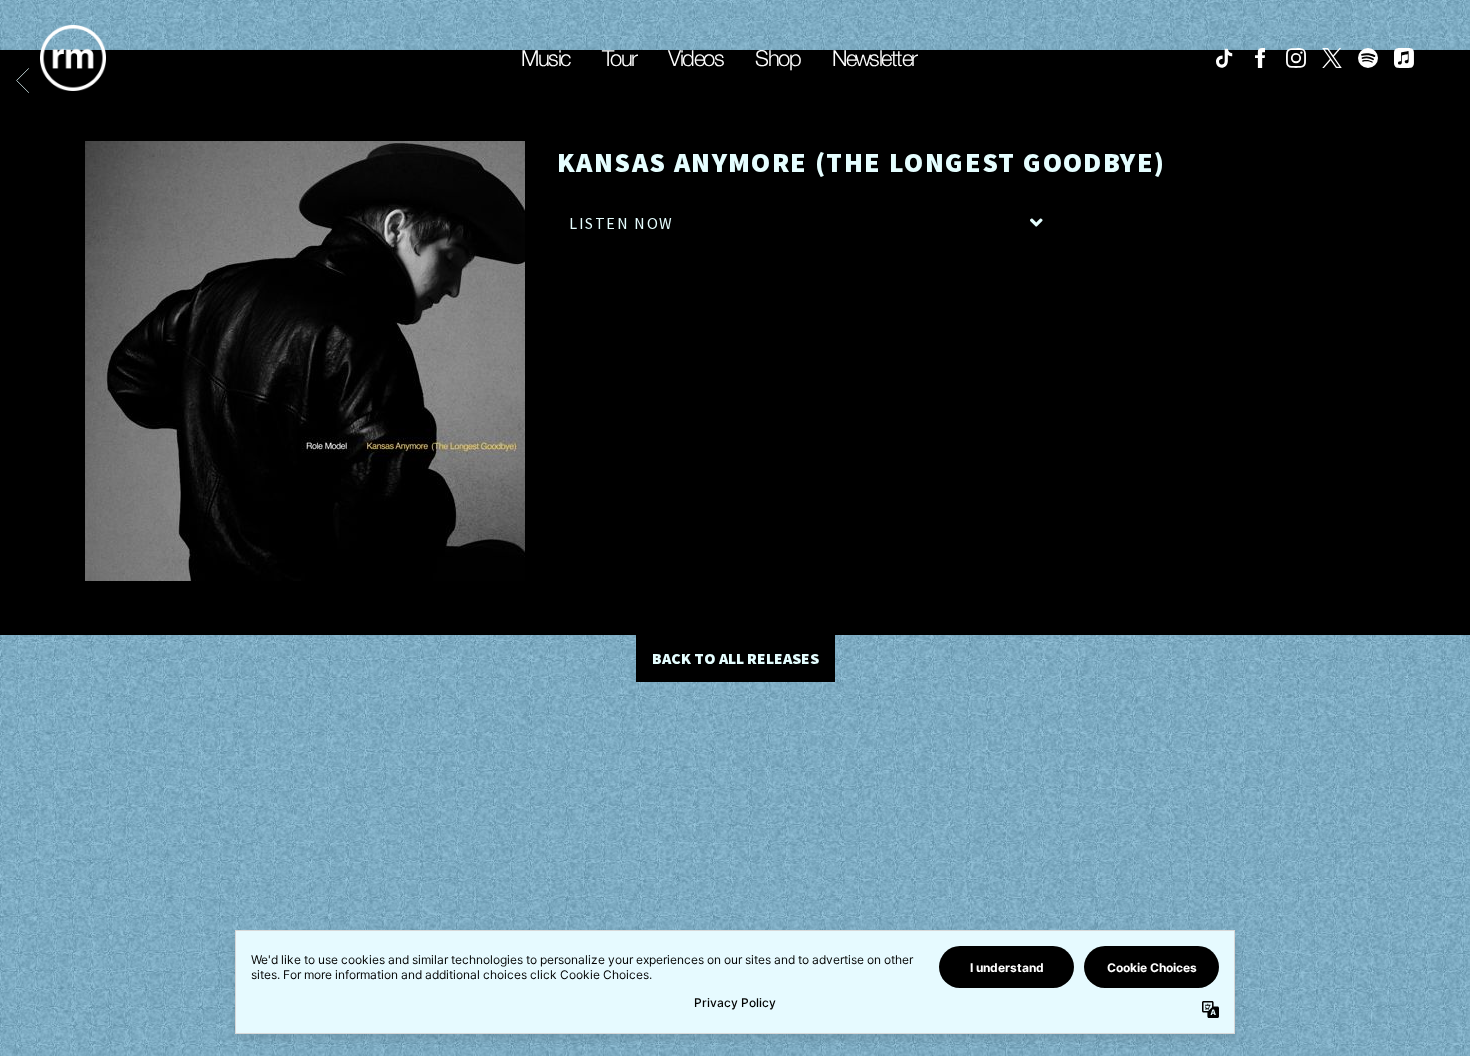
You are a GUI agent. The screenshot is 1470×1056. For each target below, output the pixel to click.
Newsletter (874, 58)
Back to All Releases (735, 658)
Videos (695, 58)
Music (545, 58)
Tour (619, 58)
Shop (777, 58)
